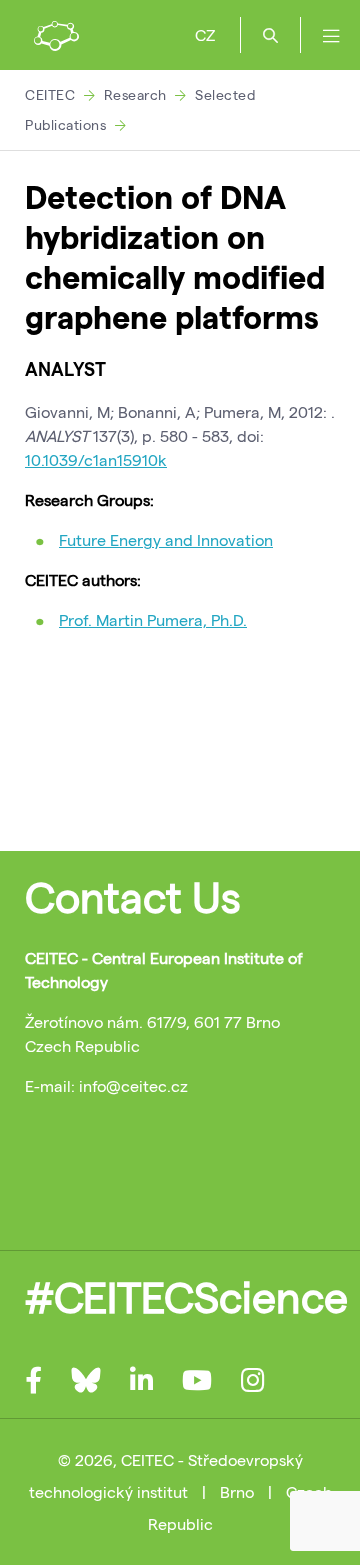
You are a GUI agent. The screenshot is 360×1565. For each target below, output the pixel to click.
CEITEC (50, 94)
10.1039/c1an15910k (96, 459)
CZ (205, 34)
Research (135, 94)
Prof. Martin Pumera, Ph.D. (153, 619)
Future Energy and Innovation (166, 539)
